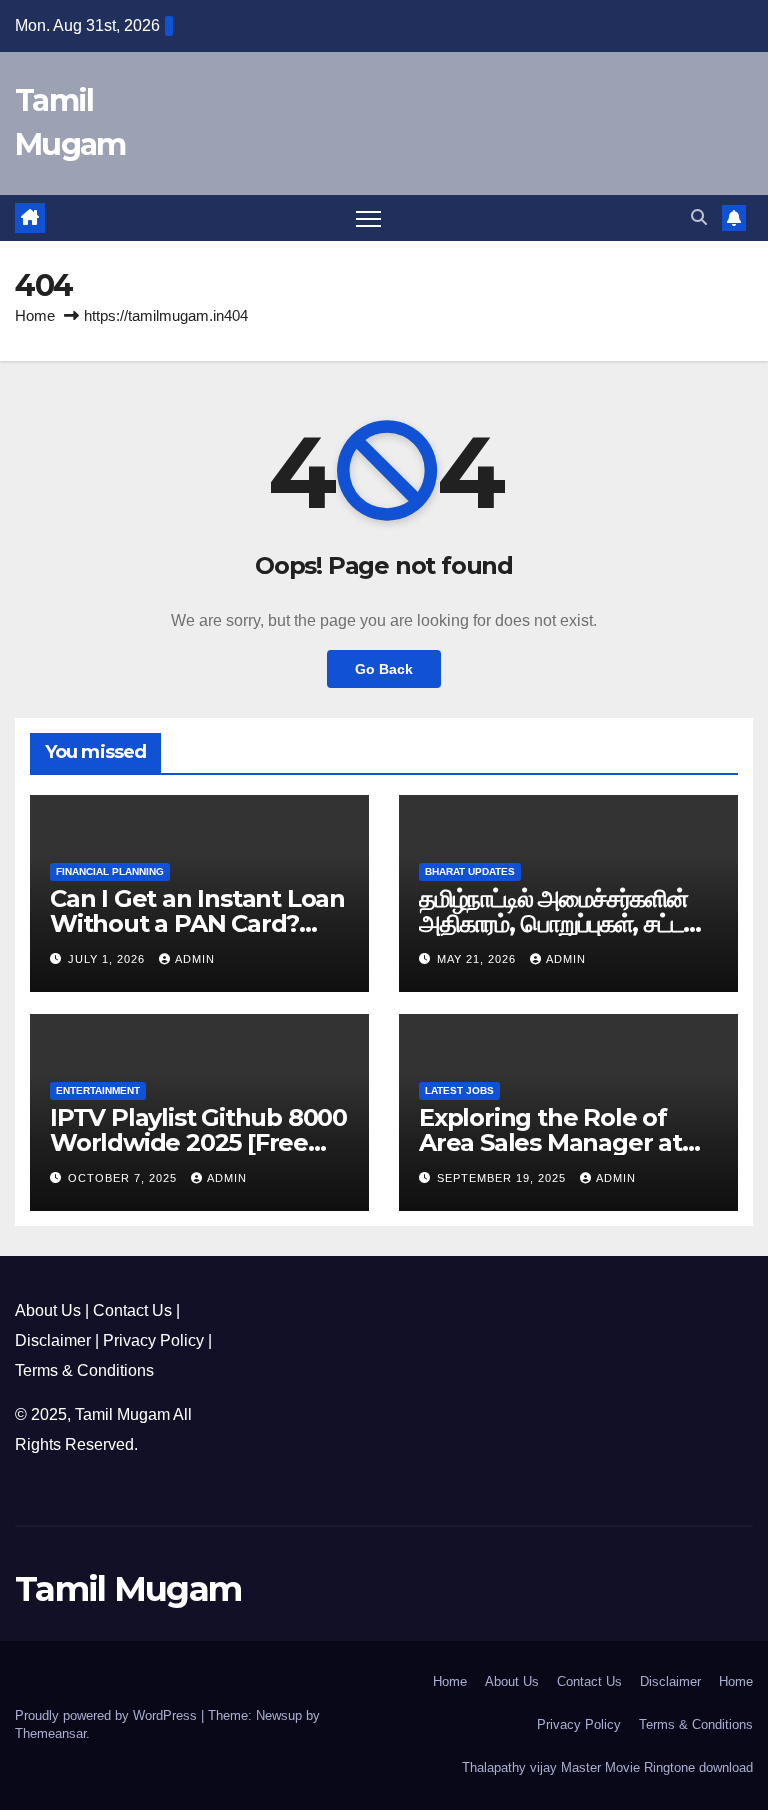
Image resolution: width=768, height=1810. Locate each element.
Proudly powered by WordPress (108, 1715)
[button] (699, 217)
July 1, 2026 (108, 959)
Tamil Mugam (122, 1414)
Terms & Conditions (84, 1370)
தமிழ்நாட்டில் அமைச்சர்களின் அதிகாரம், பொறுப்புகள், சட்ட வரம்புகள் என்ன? (553, 923)
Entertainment (98, 1090)
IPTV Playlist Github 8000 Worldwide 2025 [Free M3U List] (198, 1142)
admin (195, 959)
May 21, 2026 (478, 959)
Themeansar (50, 1733)
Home (35, 315)
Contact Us (132, 1310)
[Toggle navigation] (368, 218)
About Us (48, 1310)
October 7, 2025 (124, 1178)
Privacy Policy (153, 1340)
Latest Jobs (459, 1090)
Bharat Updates (470, 871)
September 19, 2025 (503, 1178)
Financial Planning (110, 871)
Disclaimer (53, 1340)
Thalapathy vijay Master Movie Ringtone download (607, 1767)
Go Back (384, 669)
